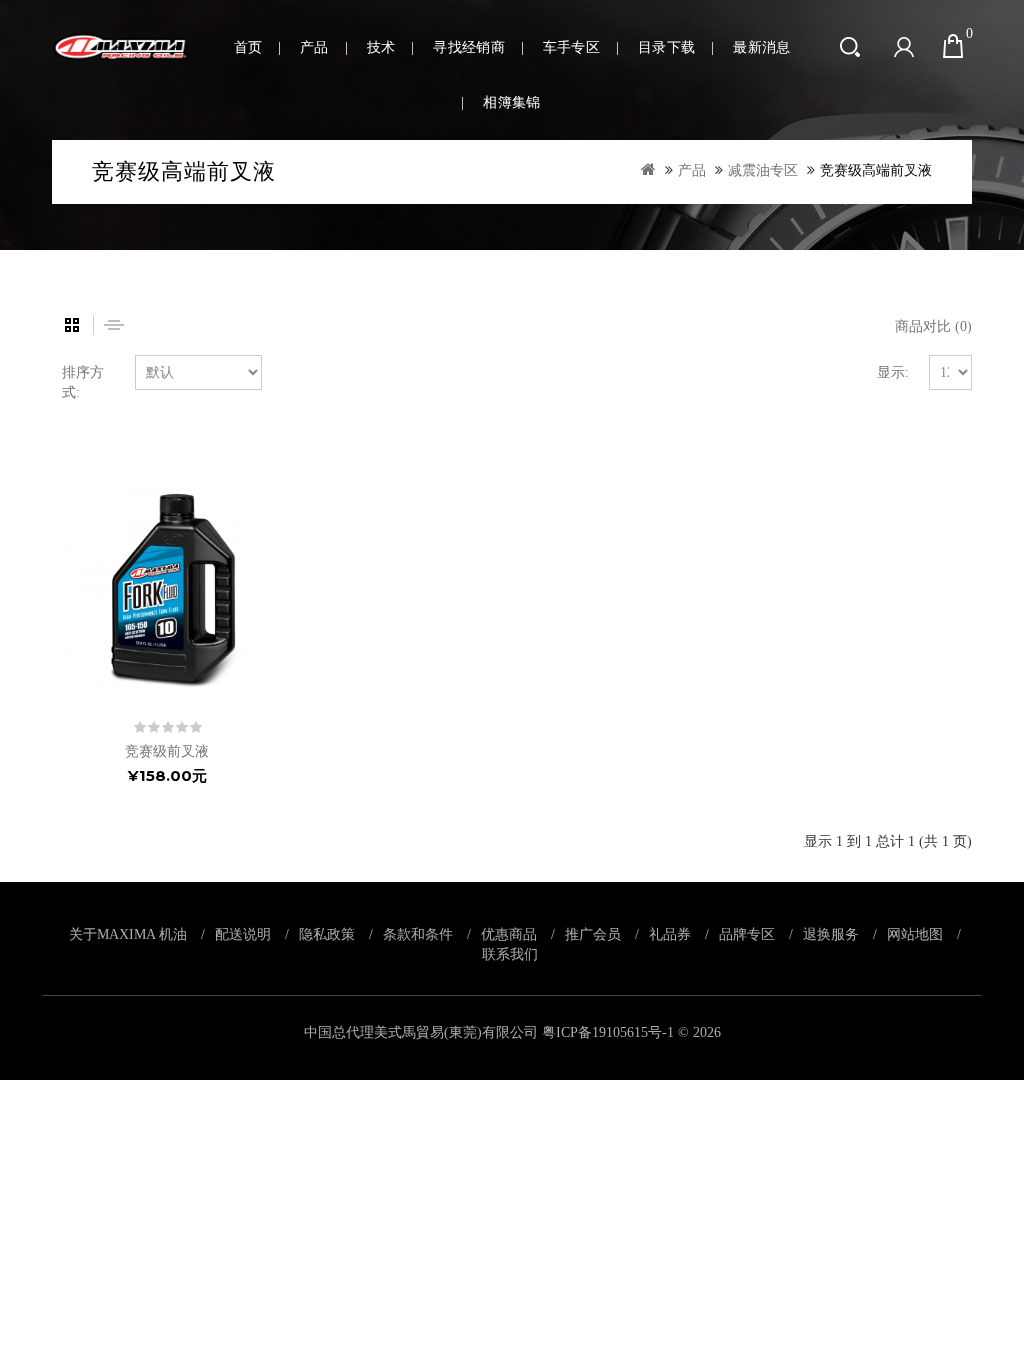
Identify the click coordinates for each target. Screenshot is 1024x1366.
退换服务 (831, 934)
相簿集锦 (511, 102)
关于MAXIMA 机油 (128, 934)
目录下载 (666, 47)
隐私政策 (327, 934)
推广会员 (593, 934)
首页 (248, 47)
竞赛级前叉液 (167, 751)
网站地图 (915, 934)
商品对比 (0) (933, 326)
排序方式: (83, 382)
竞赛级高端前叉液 (876, 170)
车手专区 (571, 47)
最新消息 (761, 47)
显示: (893, 372)
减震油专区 (763, 170)
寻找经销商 (469, 47)
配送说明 (243, 934)
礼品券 (670, 934)
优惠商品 (509, 934)
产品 (314, 47)
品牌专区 (747, 934)
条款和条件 (418, 934)
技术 (381, 47)
